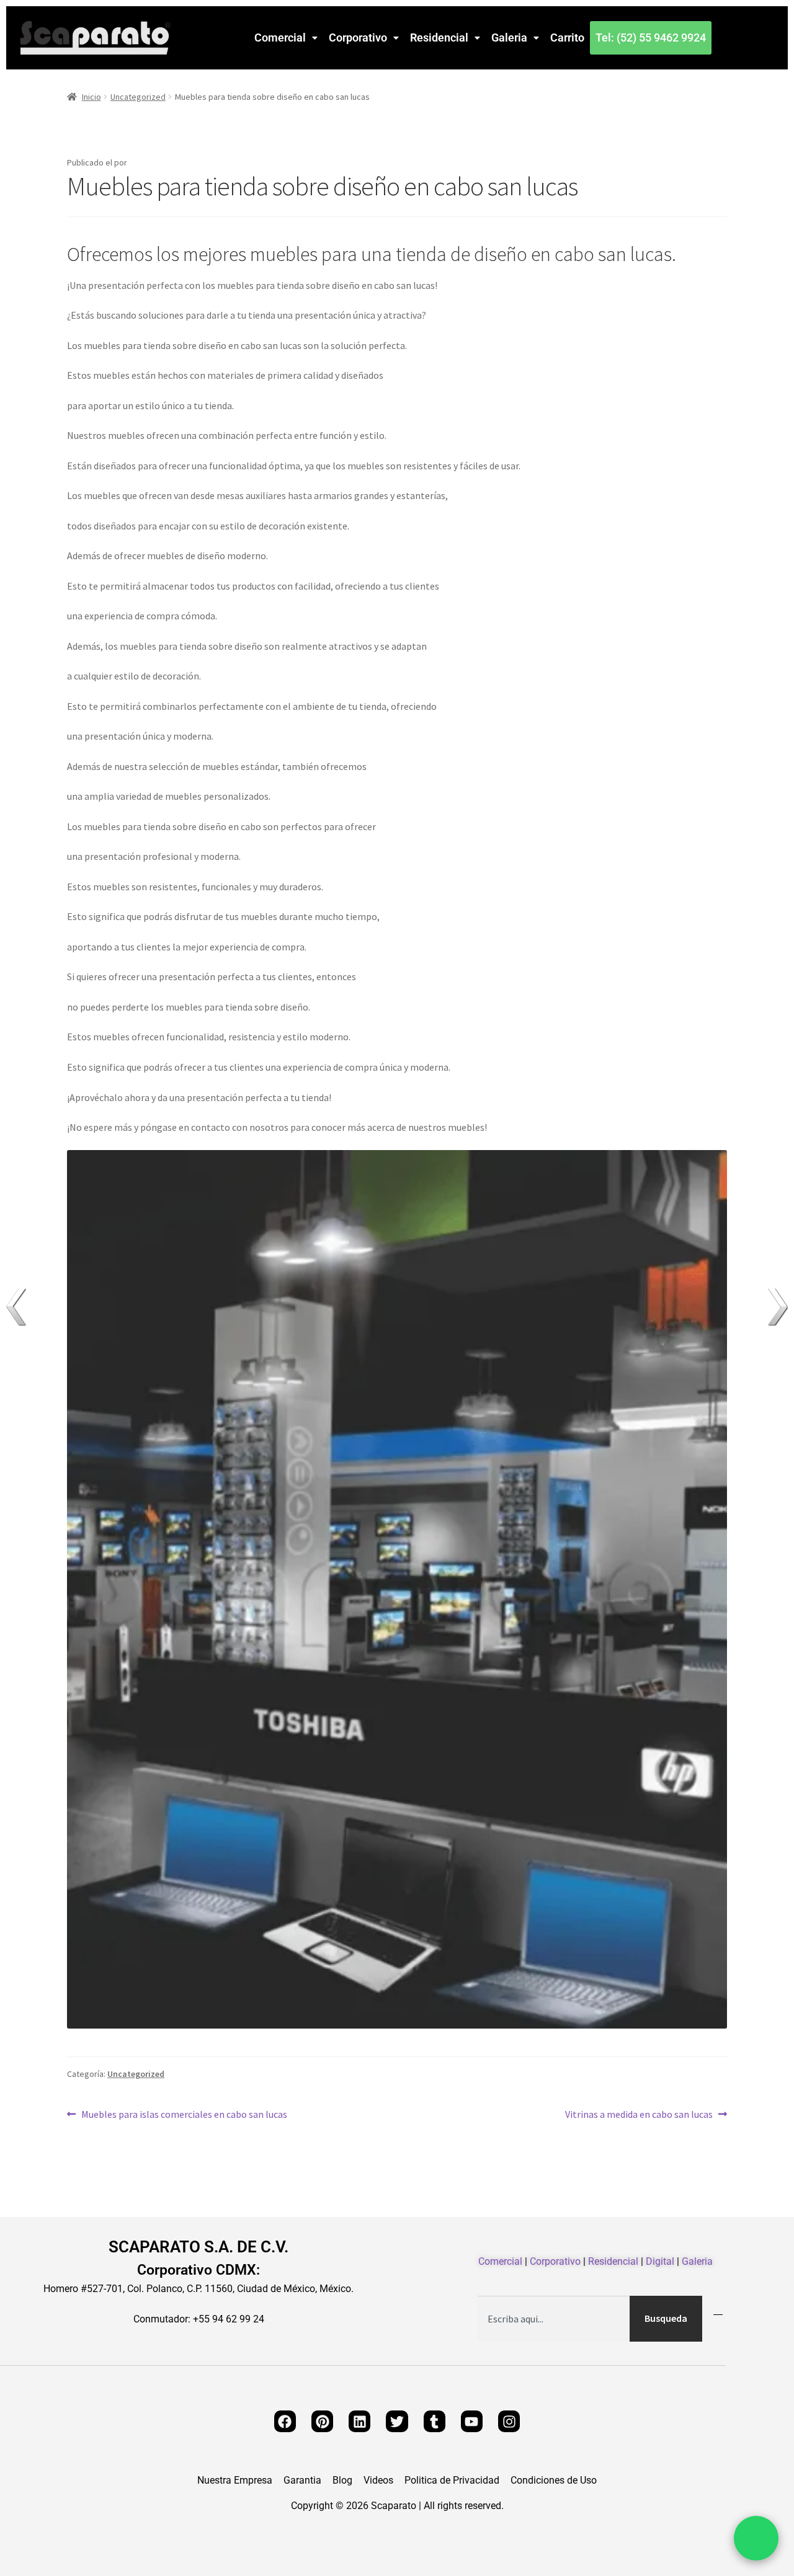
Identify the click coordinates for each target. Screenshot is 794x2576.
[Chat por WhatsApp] (756, 2538)
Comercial (280, 38)
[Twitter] (397, 2421)
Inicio (91, 97)
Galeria (509, 38)
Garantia (302, 2481)
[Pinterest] (322, 2421)
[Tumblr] (435, 2421)
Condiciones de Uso (554, 2481)
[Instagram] (509, 2421)
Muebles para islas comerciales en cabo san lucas (184, 2113)
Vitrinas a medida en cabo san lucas (639, 2113)
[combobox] (554, 2319)
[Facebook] (285, 2421)
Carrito (567, 38)
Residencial (439, 38)
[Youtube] (472, 2421)
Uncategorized (138, 97)
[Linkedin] (359, 2421)
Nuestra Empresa (235, 2481)
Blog (342, 2481)
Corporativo (358, 38)
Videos (378, 2481)
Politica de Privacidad (452, 2481)
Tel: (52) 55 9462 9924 (651, 38)
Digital (660, 2261)
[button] (286, 38)
